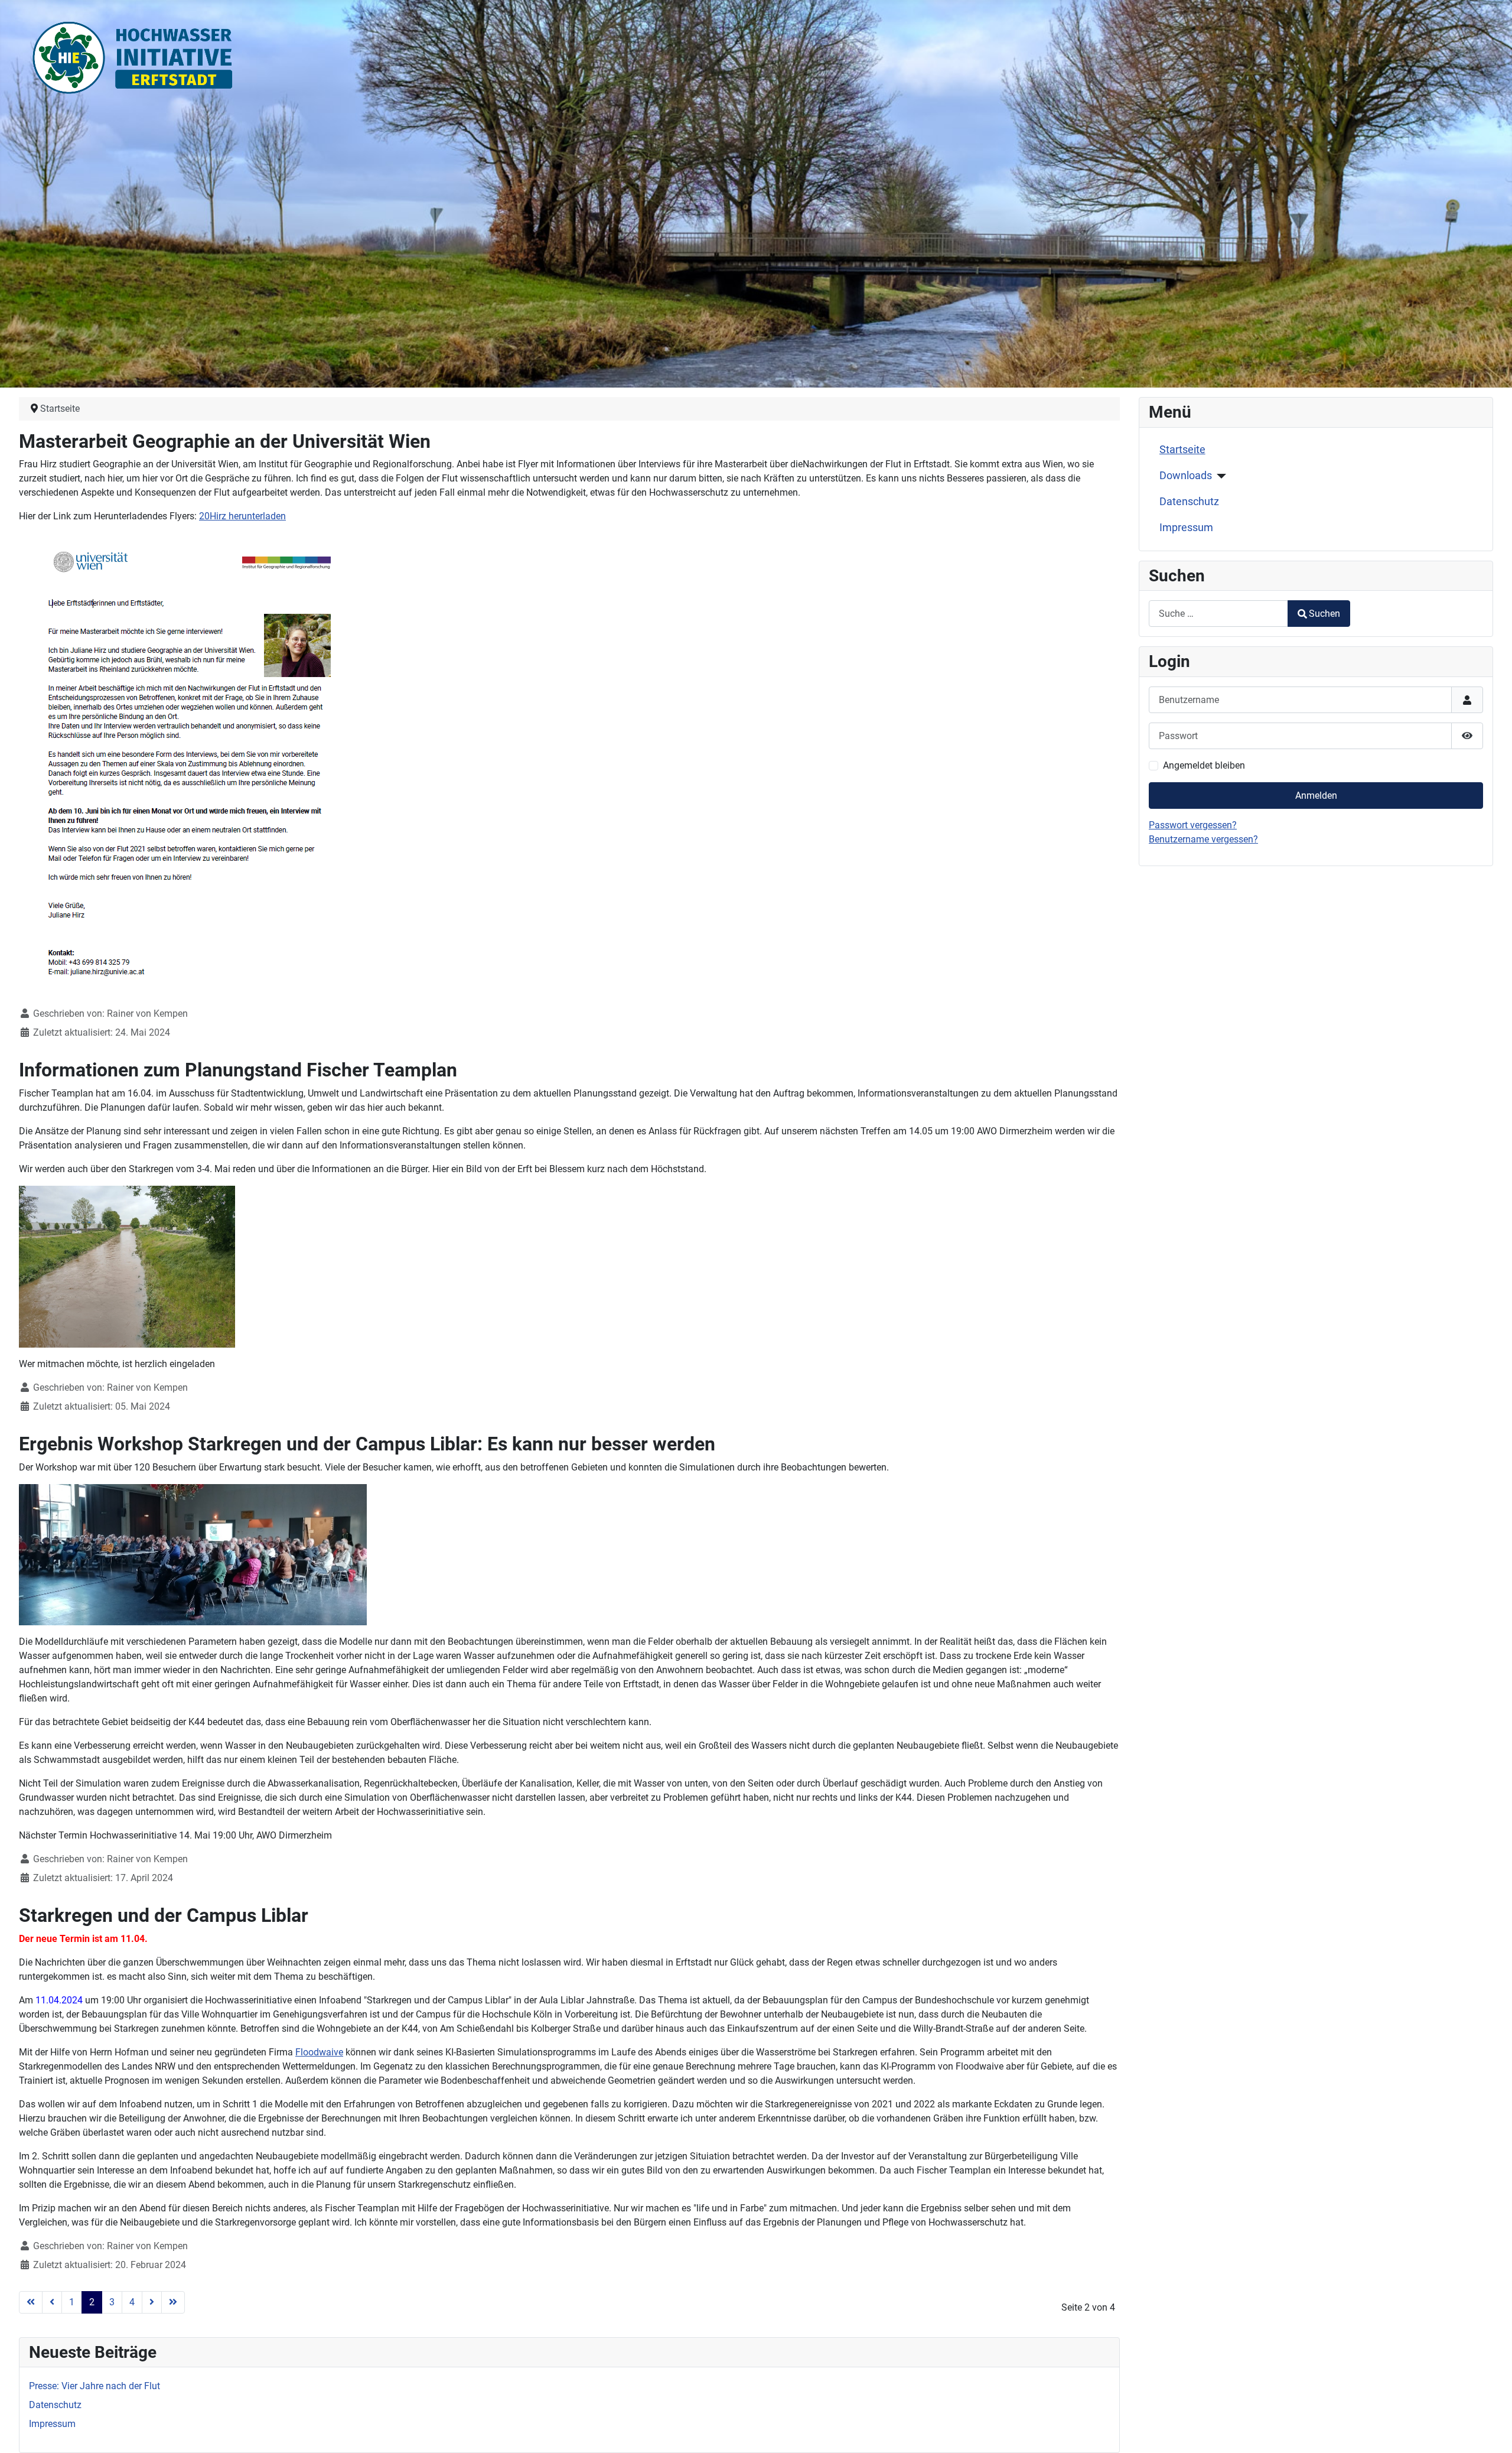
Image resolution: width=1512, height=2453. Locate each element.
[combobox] (1218, 614)
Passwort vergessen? (1193, 825)
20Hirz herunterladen (242, 516)
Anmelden (1316, 796)
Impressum (1186, 528)
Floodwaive (319, 2052)
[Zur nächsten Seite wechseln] (152, 2302)
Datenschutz (1189, 502)
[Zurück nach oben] (1491, 2431)
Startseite (1182, 450)
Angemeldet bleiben (1204, 765)
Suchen (1324, 614)
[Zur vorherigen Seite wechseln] (52, 2302)
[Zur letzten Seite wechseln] (173, 2302)
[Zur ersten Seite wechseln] (31, 2302)
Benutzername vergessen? (1203, 839)
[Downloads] (1219, 476)
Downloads (1186, 476)
